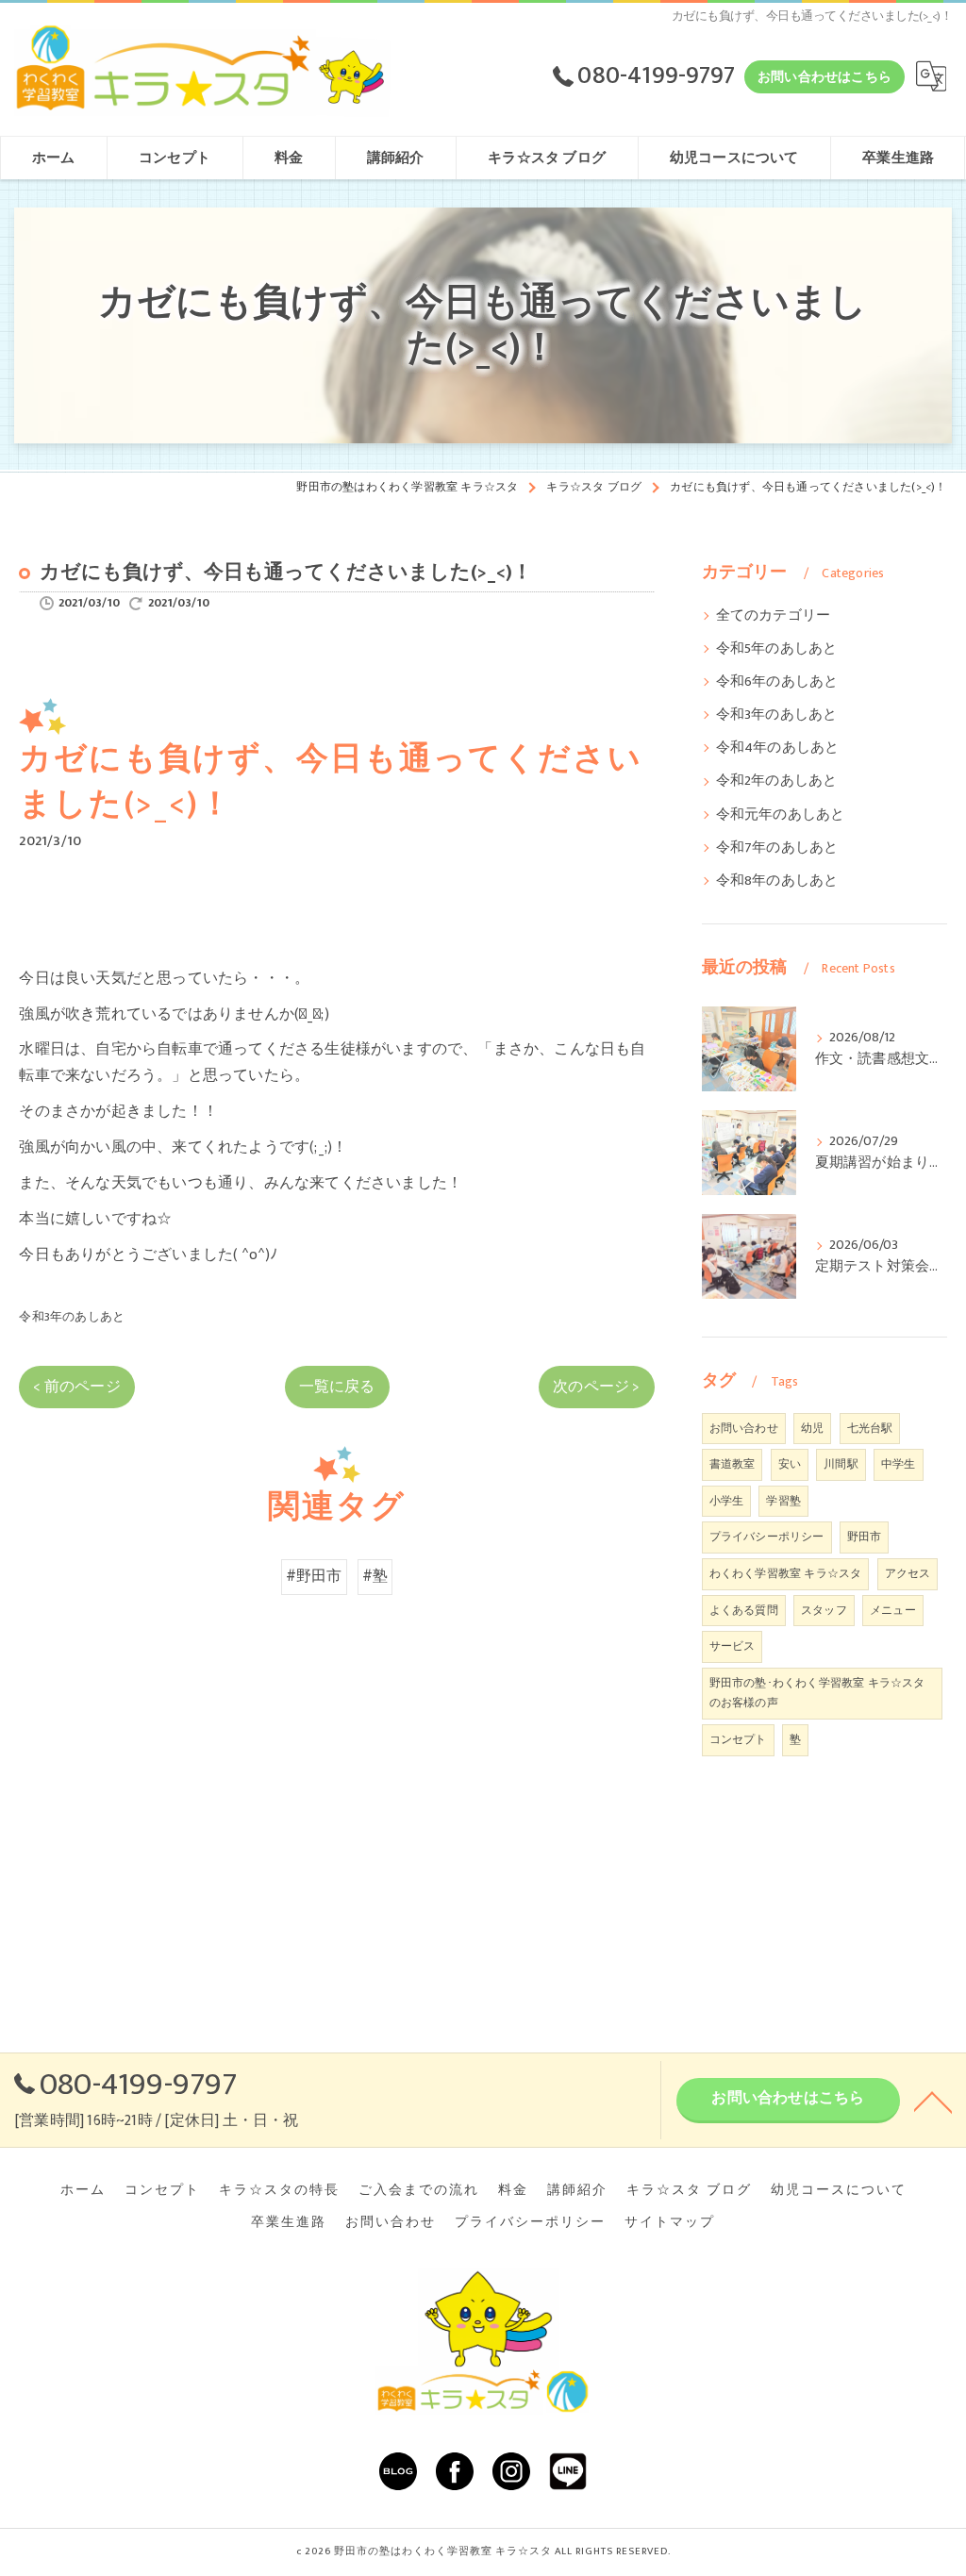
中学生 (899, 1464)
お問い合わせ (744, 1428)
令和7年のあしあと (777, 848)
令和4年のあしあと (778, 748)
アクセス (908, 1573)
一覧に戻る (337, 1387)
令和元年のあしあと (781, 815)
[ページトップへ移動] (933, 2101)
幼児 (812, 1428)
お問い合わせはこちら (824, 77)
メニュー (893, 1610)
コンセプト (738, 1739)
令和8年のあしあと (777, 881)
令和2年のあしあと (777, 781)
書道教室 (733, 1464)
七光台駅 (870, 1428)
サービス (733, 1646)
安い (790, 1464)
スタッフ (824, 1610)
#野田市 (314, 1576)
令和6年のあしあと (777, 682)
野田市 (865, 1537)
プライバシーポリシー (767, 1537)
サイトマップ (670, 2222)
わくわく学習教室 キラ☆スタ (786, 1573)
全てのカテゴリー (774, 616)
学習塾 (783, 1501)
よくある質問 (744, 1610)
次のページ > (596, 1387)
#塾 (375, 1576)
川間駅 (841, 1464)
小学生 (727, 1501)
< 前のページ (76, 1387)
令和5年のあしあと (777, 649)
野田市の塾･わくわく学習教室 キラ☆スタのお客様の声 (817, 1693)
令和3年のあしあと (72, 1317)
